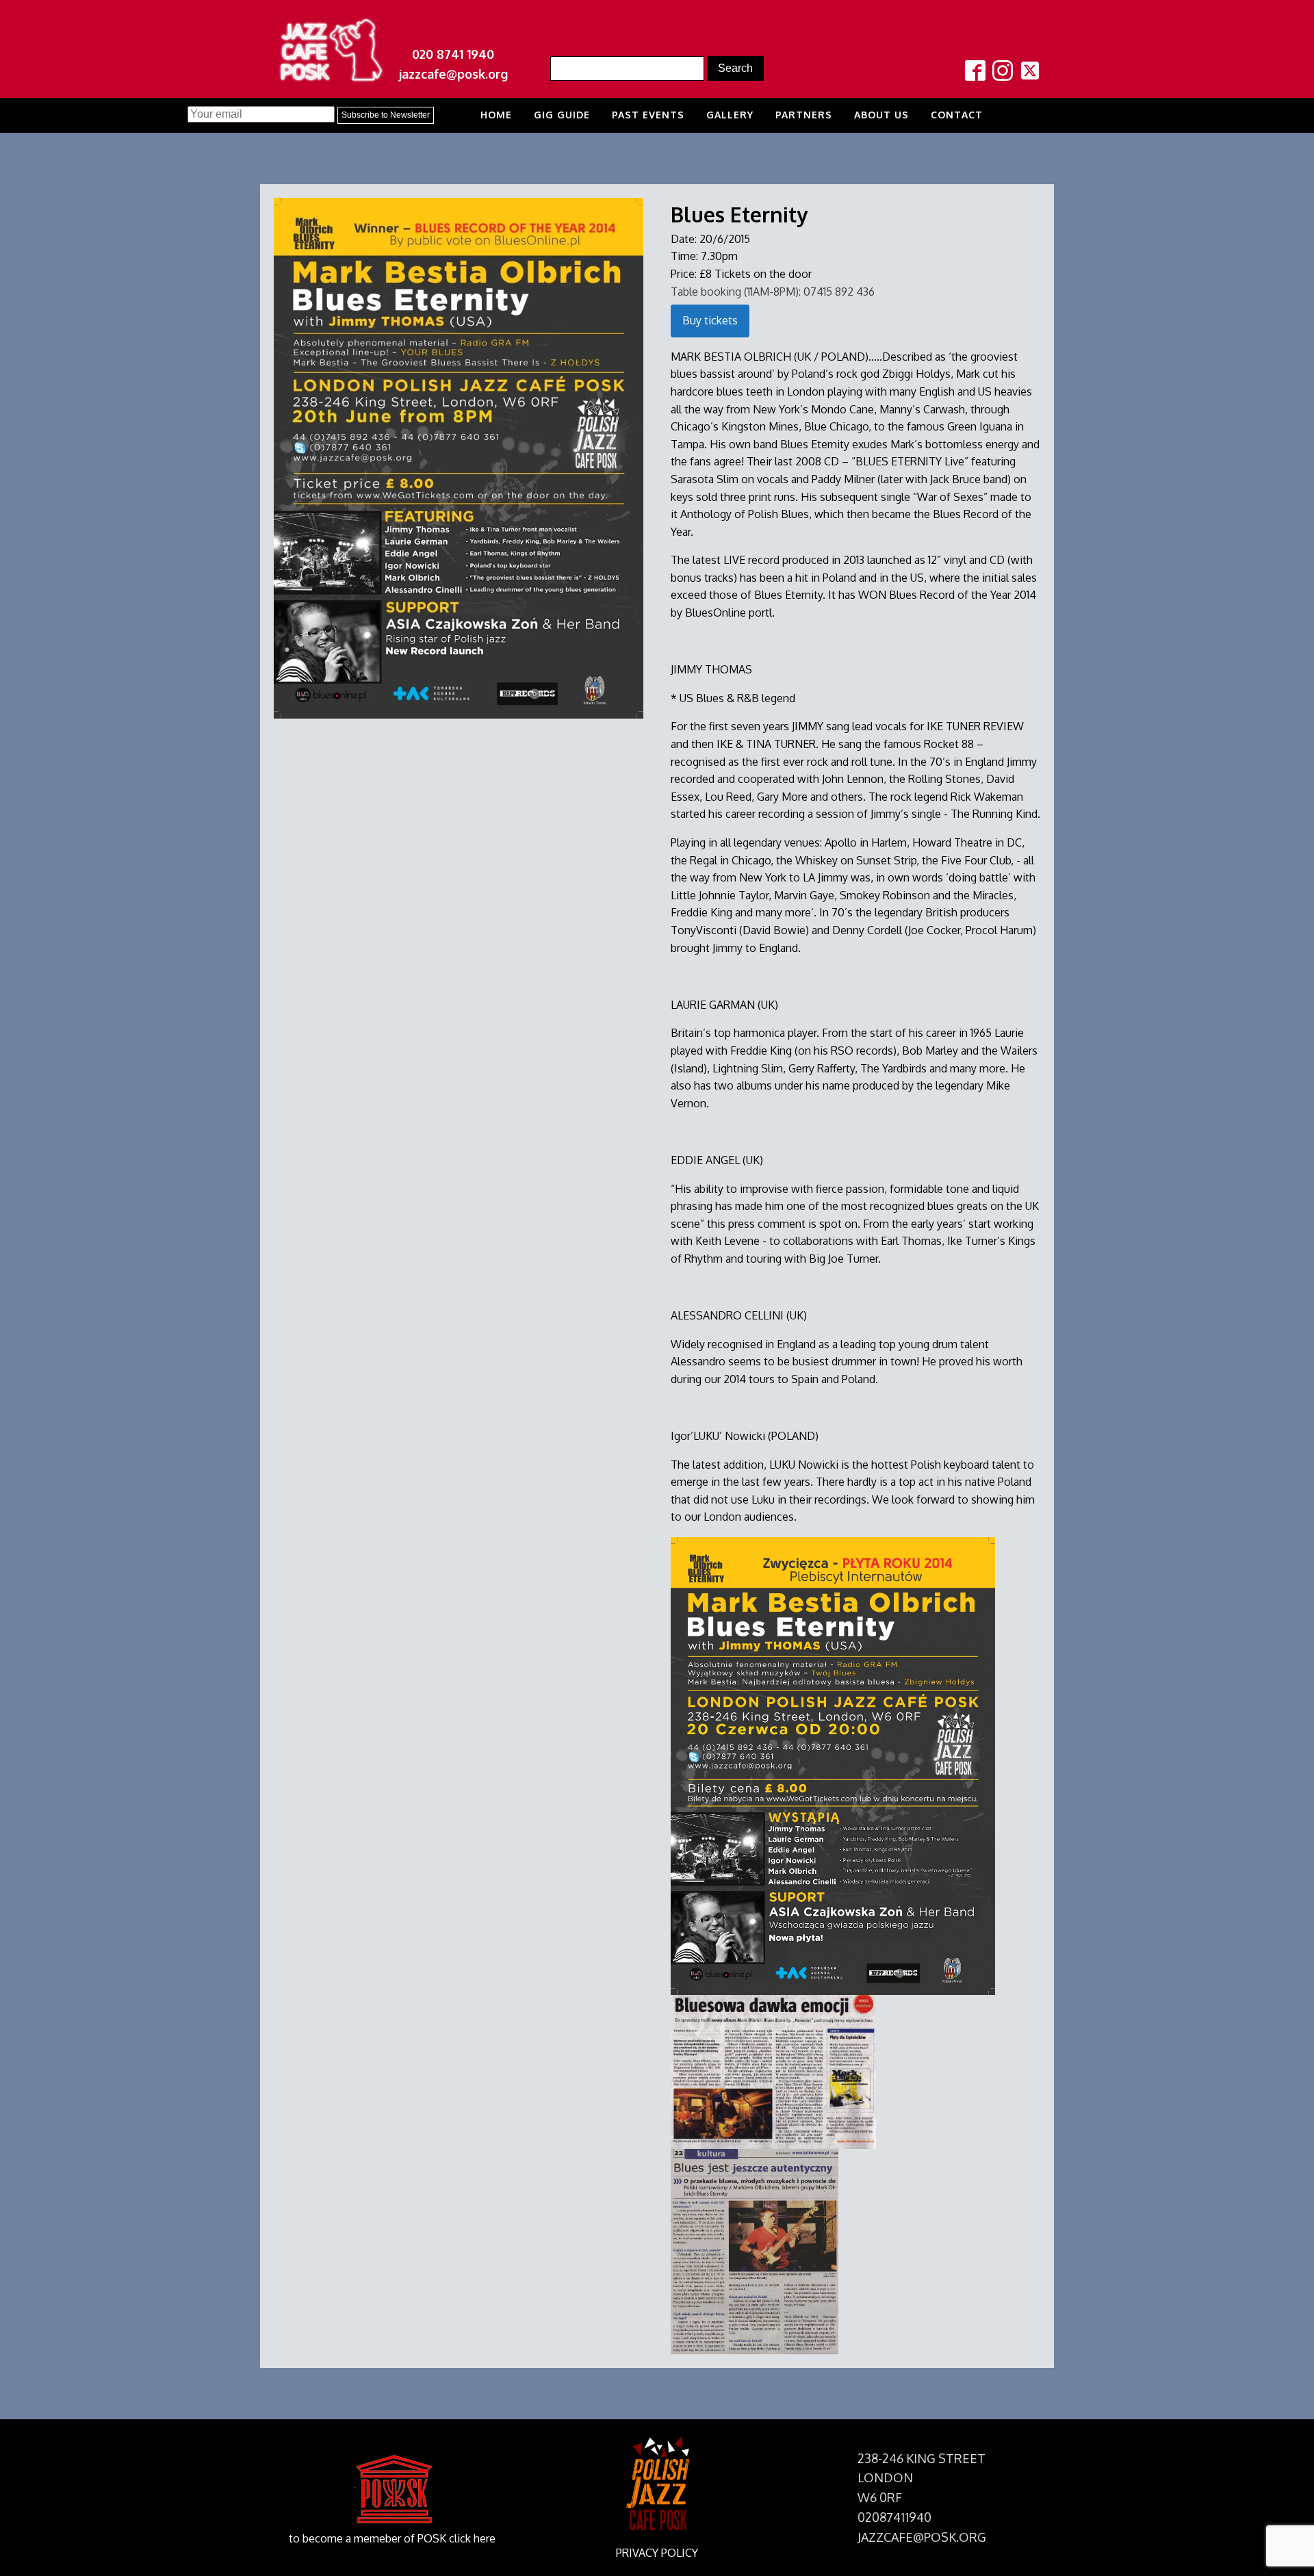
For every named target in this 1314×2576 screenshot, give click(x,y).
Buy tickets (710, 320)
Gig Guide (562, 115)
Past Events (648, 115)
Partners (804, 115)
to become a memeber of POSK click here (392, 2538)
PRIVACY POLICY (657, 2553)
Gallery (730, 115)
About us (881, 115)
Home (496, 115)
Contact (957, 115)
